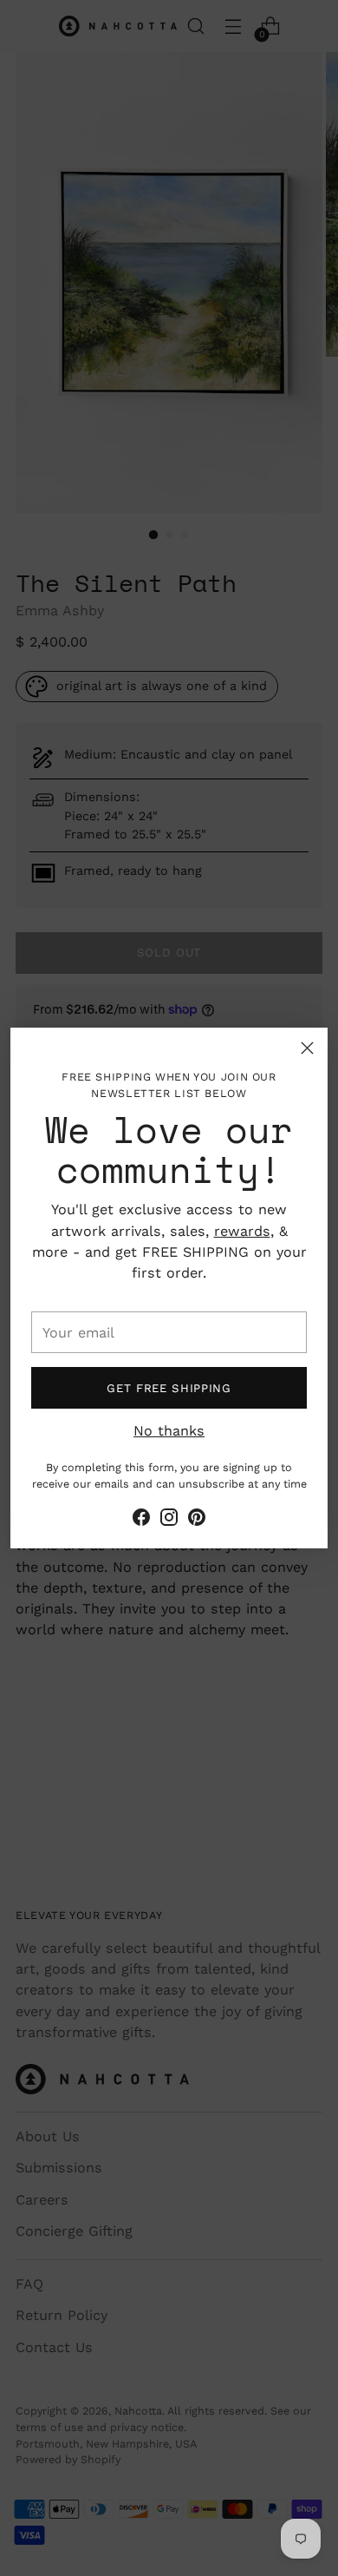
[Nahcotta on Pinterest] (197, 1520)
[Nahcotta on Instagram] (169, 1520)
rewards (242, 1231)
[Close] (307, 1048)
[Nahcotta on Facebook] (141, 1520)
